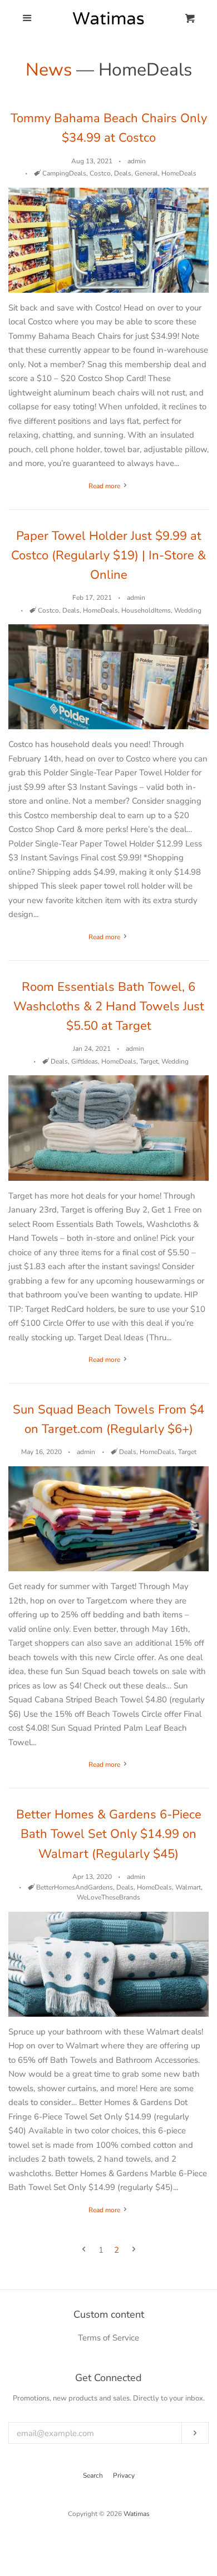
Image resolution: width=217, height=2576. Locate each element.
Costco (100, 173)
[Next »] (134, 2250)
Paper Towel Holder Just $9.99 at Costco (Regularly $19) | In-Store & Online (108, 555)
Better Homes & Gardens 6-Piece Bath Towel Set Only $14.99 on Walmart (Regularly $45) (109, 1834)
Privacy (124, 2475)
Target (149, 1061)
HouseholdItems (146, 610)
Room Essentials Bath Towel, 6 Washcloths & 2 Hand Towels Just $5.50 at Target (109, 1006)
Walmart (188, 1887)
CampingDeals (64, 173)
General (146, 173)
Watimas (137, 2514)
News (49, 70)
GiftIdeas (85, 1061)
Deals (123, 173)
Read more (105, 486)
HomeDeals (179, 173)
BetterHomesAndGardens (75, 1887)
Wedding (188, 610)
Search (93, 2475)
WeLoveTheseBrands (108, 1897)
